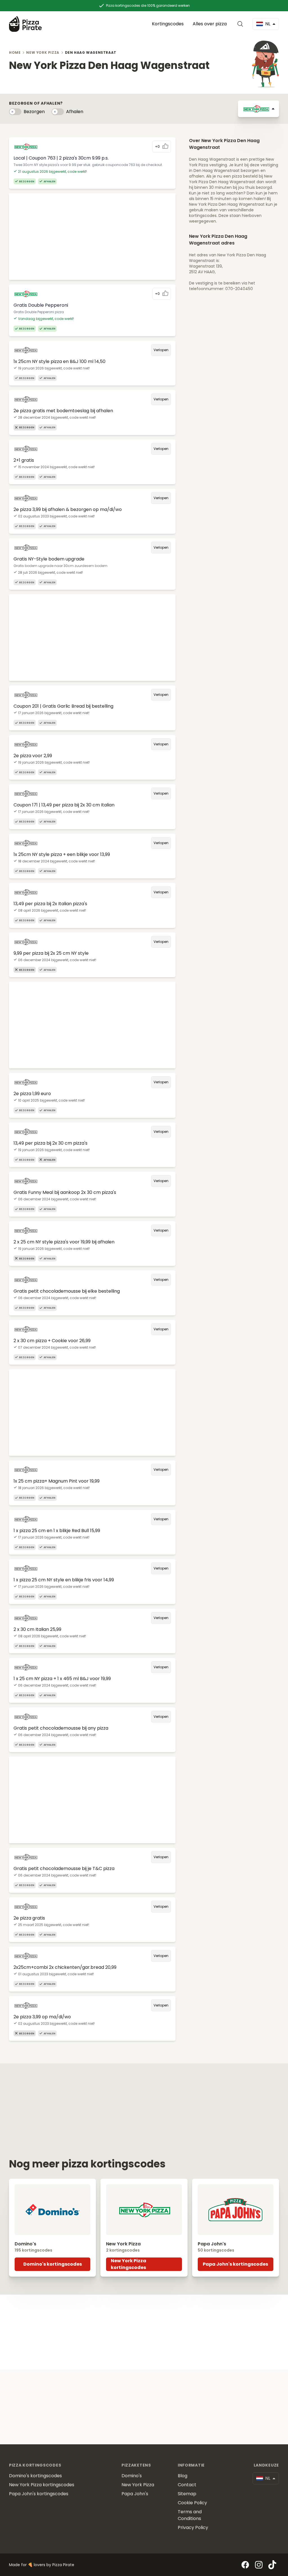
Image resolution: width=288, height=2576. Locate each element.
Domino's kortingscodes (53, 2264)
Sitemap (187, 2494)
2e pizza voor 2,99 (33, 756)
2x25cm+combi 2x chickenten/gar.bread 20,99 (65, 1967)
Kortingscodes (168, 24)
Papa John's (135, 2494)
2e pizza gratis (29, 1918)
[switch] (15, 112)
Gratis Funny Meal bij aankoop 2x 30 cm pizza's (65, 1192)
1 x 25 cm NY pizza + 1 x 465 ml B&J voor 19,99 (62, 1679)
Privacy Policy (193, 2527)
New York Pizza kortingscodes (129, 2264)
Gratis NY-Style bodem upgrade (49, 559)
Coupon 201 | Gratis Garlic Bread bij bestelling (63, 706)
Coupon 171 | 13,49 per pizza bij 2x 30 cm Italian (64, 805)
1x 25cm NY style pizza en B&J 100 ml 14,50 (59, 361)
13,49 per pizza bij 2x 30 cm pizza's (50, 1143)
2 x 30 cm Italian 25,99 (37, 1629)
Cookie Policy (192, 2503)
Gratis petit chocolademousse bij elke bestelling (67, 1291)
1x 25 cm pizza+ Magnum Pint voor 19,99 (57, 1481)
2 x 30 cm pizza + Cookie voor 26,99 (52, 1341)
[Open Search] (241, 24)
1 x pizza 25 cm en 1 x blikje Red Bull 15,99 (57, 1531)
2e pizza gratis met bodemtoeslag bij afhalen (63, 411)
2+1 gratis (24, 460)
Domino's (132, 2476)
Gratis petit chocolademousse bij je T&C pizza (64, 1868)
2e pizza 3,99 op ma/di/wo (42, 2017)
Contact (187, 2485)
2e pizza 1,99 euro (32, 1094)
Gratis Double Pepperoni (41, 305)
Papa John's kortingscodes (235, 2264)
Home (15, 52)
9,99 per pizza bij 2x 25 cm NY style (51, 953)
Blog (183, 2476)
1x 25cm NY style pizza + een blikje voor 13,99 (62, 854)
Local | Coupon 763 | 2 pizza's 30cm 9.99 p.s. (61, 158)
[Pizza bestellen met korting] (25, 24)
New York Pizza (43, 52)
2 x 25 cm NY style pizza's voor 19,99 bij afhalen (64, 1242)
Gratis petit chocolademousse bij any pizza (61, 1728)
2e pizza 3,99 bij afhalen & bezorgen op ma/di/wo (68, 509)
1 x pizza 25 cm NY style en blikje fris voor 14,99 (64, 1580)
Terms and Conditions (190, 2515)
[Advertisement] (92, 236)
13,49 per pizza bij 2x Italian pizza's (50, 904)
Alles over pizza (210, 24)
